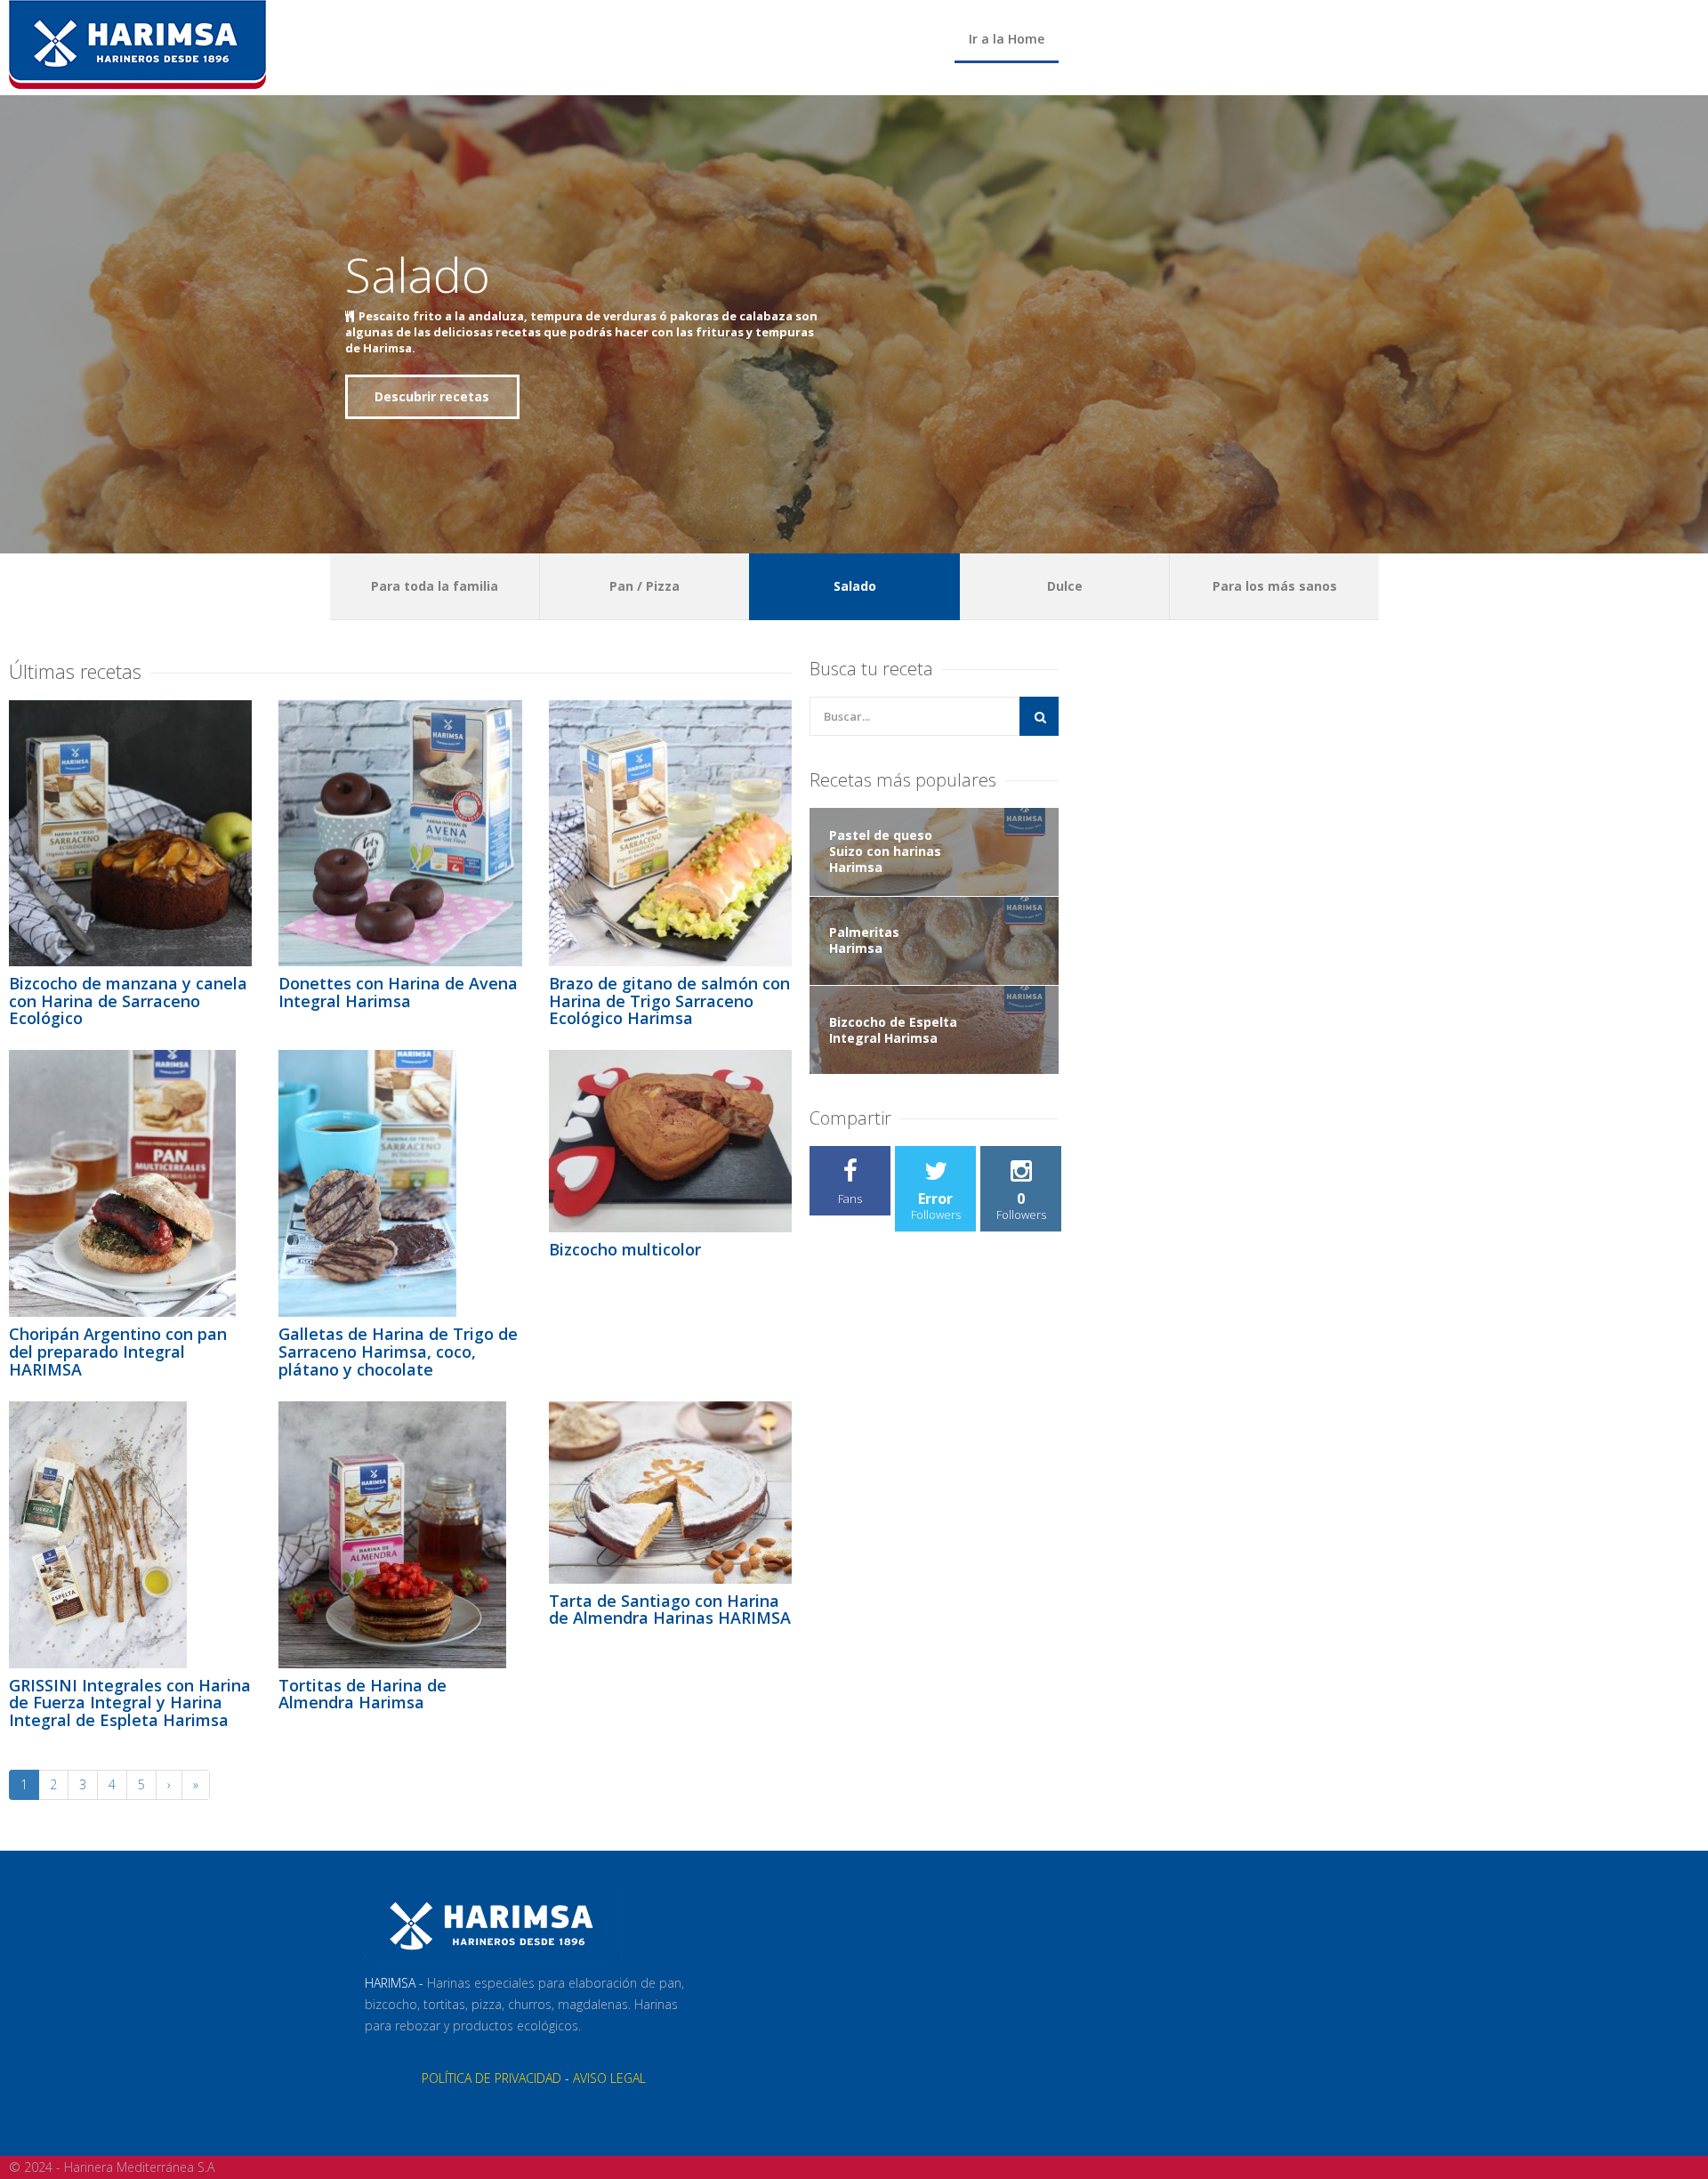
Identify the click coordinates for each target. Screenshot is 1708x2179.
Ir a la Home (1007, 39)
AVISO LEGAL (609, 2078)
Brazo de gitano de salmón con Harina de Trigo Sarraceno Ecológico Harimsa (669, 1001)
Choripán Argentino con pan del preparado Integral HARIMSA (118, 1352)
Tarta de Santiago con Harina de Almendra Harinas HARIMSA (670, 1610)
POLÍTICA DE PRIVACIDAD (491, 2078)
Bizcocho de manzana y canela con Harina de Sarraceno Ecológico (128, 1001)
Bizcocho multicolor (625, 1249)
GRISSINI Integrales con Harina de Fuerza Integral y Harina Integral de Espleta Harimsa (130, 1703)
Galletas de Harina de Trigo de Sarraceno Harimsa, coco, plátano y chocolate (398, 1352)
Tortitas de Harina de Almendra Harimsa (363, 1694)
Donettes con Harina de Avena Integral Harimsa (398, 992)
